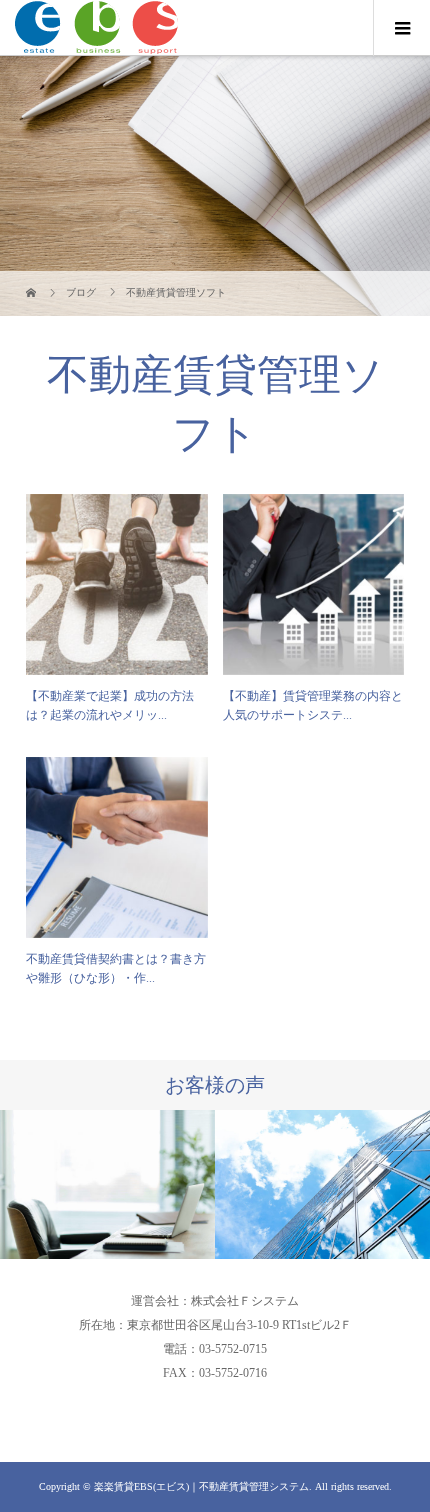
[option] (107, 1184)
